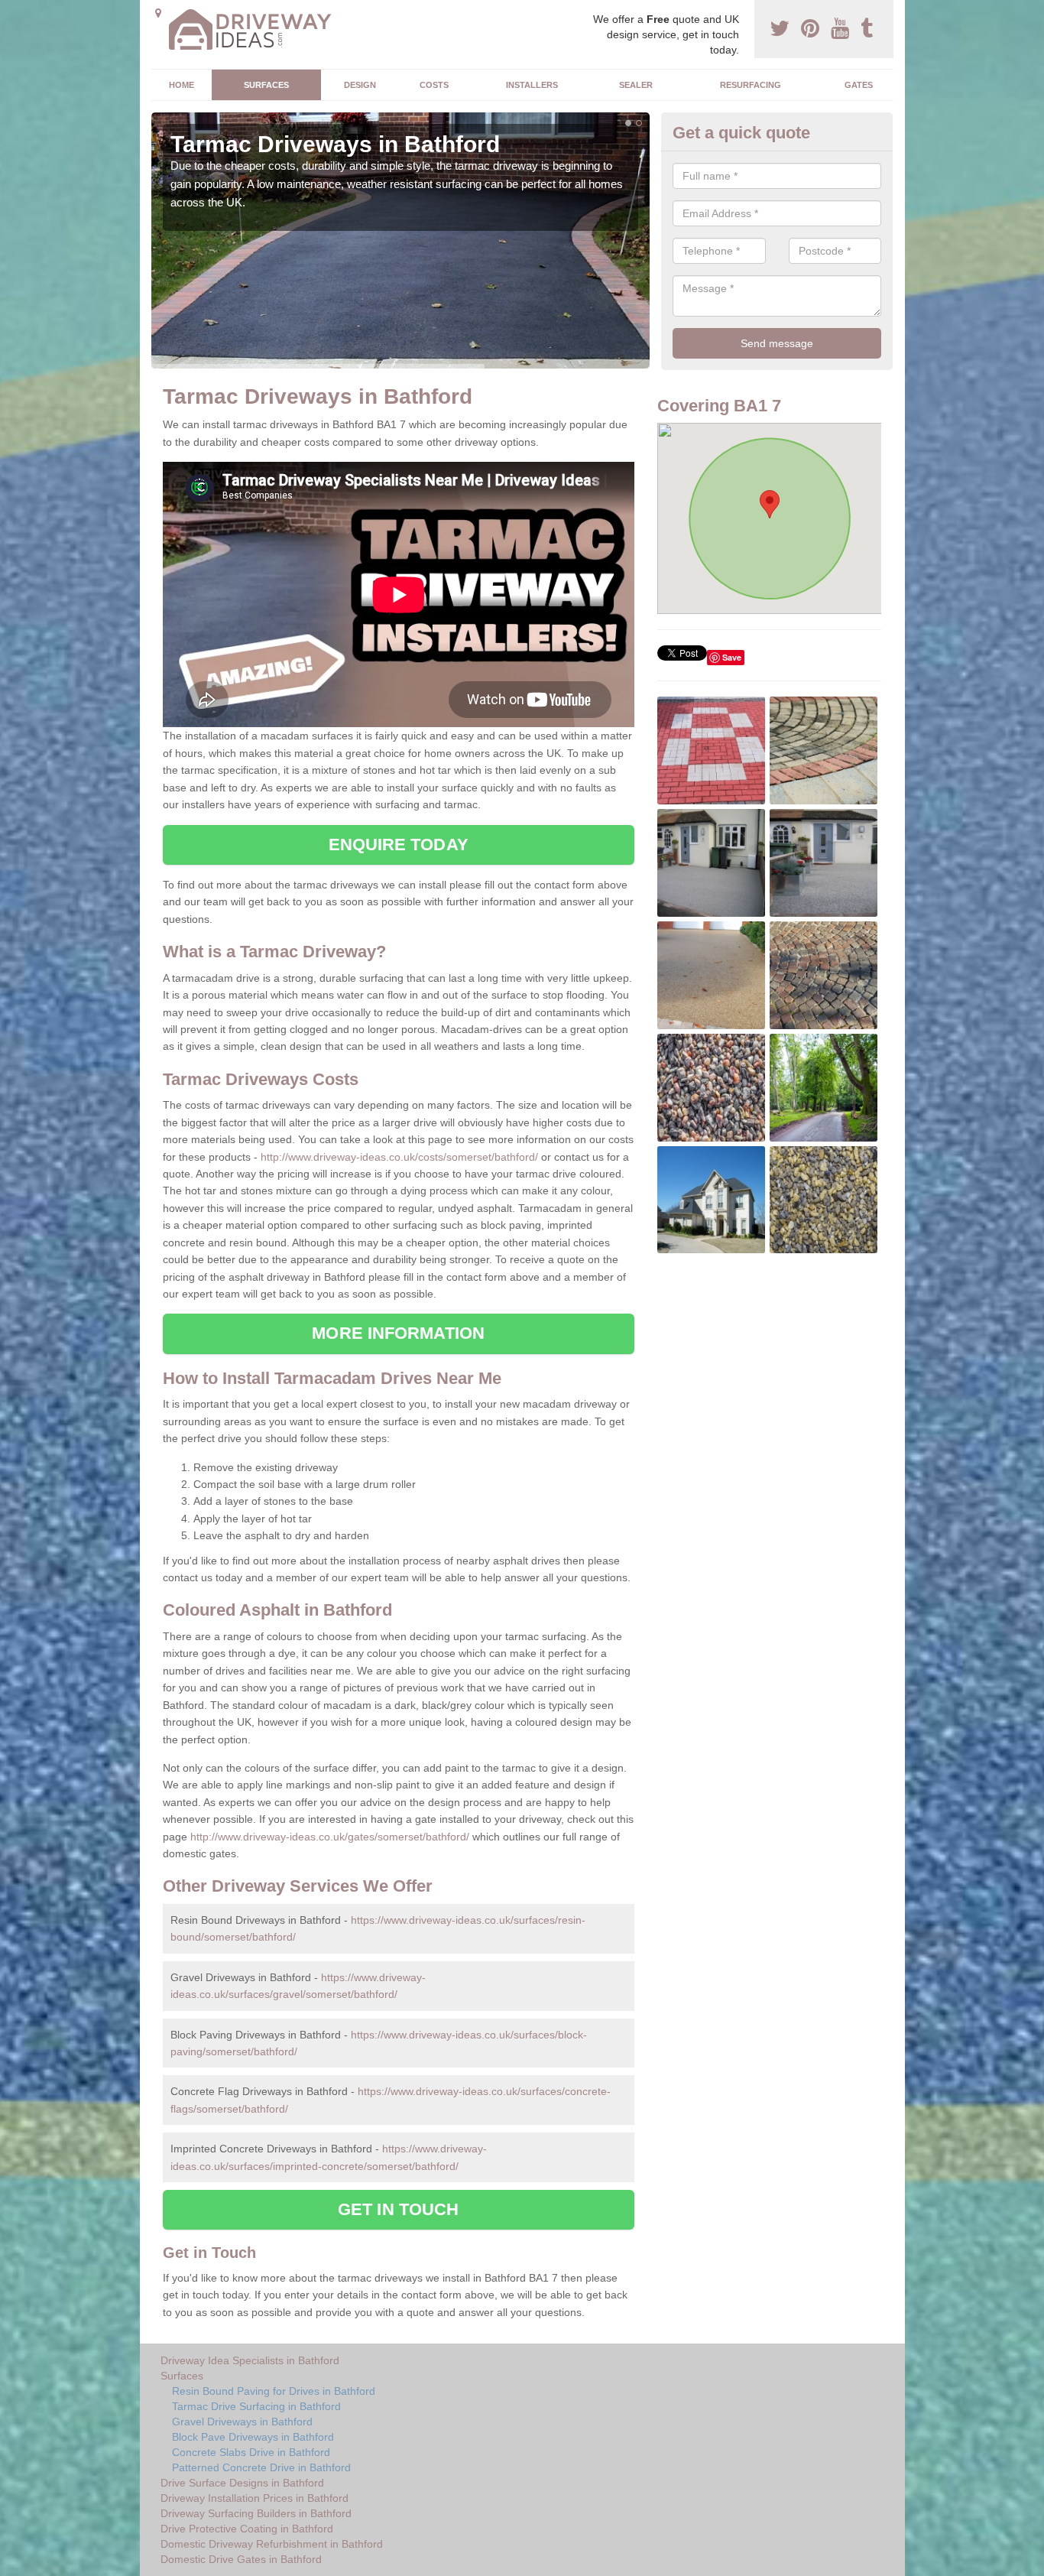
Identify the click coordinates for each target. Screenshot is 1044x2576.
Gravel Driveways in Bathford (242, 2422)
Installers (532, 85)
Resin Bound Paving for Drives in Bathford (274, 2391)
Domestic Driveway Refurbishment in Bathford (272, 2544)
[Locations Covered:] (158, 13)
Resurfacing (751, 85)
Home (182, 85)
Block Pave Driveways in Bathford (253, 2437)
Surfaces (266, 85)
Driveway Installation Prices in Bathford (255, 2498)
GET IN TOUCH (398, 2209)
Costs (434, 85)
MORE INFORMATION (398, 1333)
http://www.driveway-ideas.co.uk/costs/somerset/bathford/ (399, 1157)
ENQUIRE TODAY (399, 845)
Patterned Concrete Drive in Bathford (261, 2467)
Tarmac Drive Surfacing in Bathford (256, 2406)
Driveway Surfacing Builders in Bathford (256, 2513)
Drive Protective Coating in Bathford (247, 2529)
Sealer (636, 85)
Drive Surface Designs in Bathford (242, 2483)
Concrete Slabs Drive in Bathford (251, 2452)
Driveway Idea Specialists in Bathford (250, 2360)
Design (360, 85)
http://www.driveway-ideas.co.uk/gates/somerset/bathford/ (330, 1837)
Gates (859, 85)
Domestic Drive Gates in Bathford (241, 2559)
